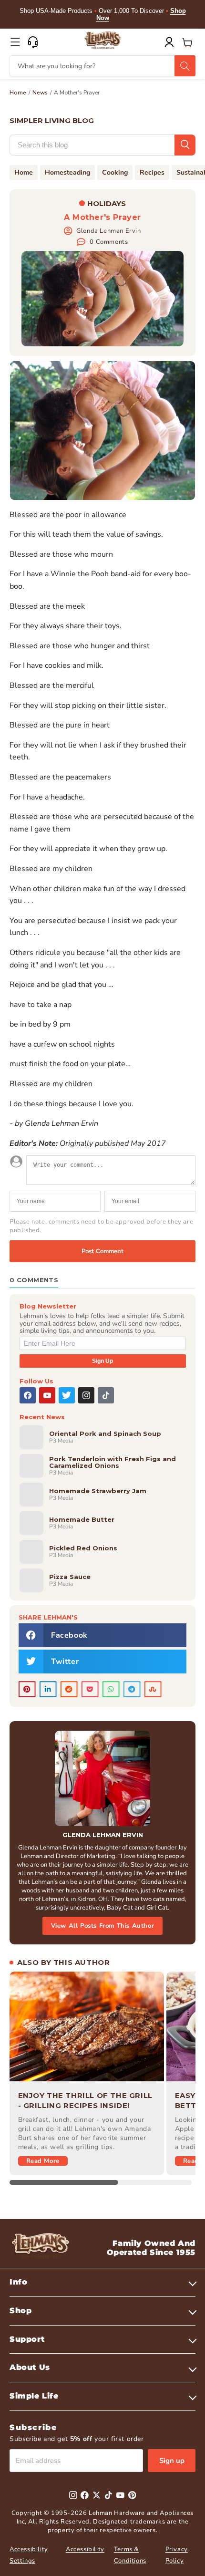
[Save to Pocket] (90, 1689)
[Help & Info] (33, 42)
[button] (15, 42)
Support (27, 2339)
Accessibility (85, 2549)
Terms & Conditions (130, 2555)
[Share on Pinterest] (27, 1689)
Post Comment (102, 1251)
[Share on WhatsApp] (111, 1689)
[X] (67, 1395)
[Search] (185, 66)
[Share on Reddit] (69, 1689)
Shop (20, 2311)
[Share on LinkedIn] (48, 1689)
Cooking (115, 172)
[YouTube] (47, 1395)
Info (18, 2282)
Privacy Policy (177, 2555)
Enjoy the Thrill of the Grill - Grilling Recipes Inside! (85, 2100)
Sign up (172, 2461)
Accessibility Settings (29, 2555)
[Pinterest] (132, 2495)
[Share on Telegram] (132, 1689)
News (40, 93)
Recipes (152, 172)
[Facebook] (28, 1395)
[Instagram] (86, 1395)
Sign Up (102, 1361)
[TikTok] (106, 1395)
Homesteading (67, 172)
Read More (43, 2161)
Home (18, 93)
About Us (30, 2367)
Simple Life (34, 2396)
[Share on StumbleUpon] (153, 1689)
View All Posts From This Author (103, 1926)
